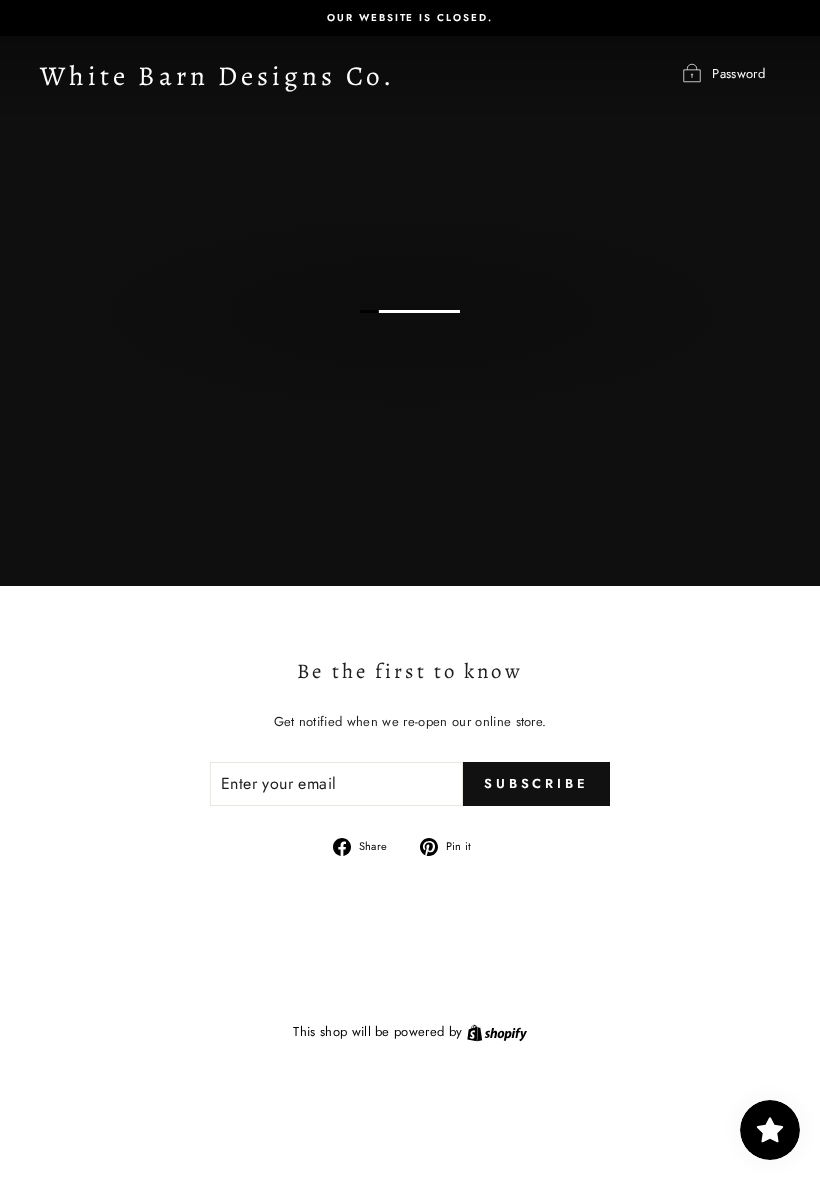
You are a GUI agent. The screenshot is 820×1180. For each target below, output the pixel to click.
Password (738, 73)
